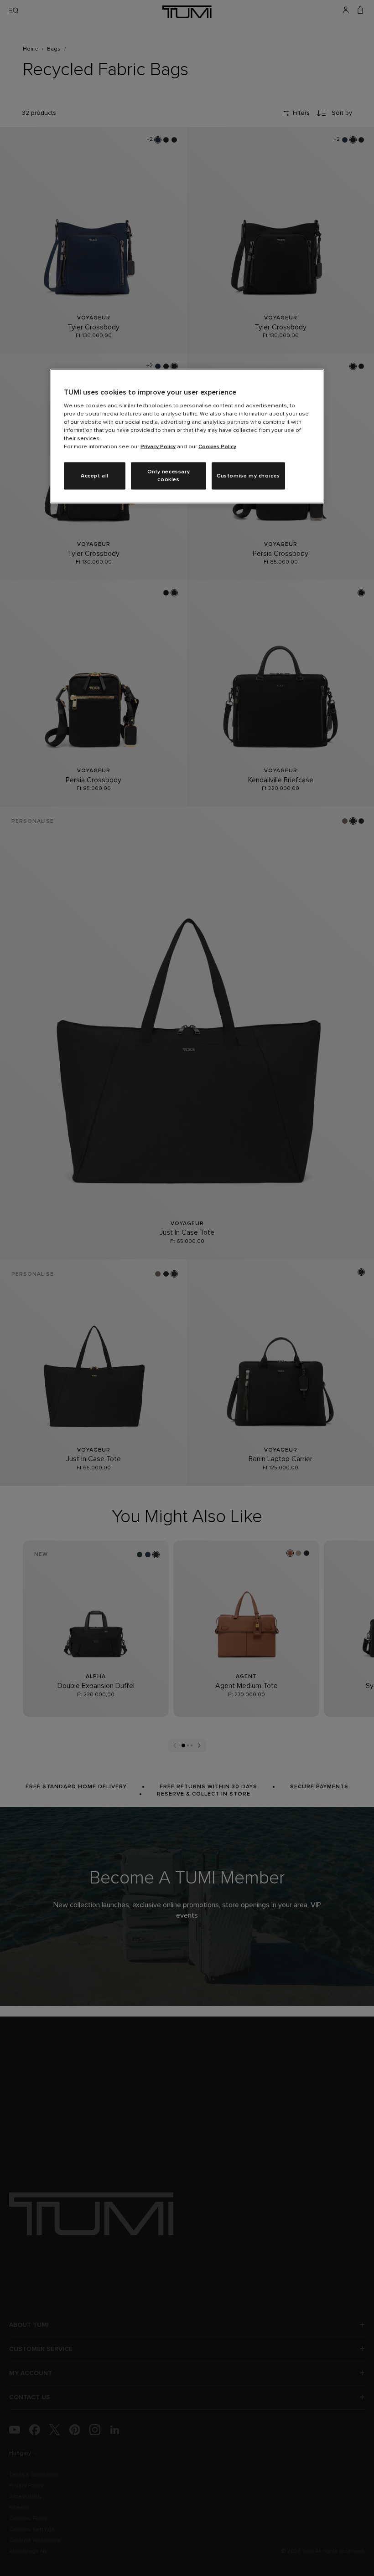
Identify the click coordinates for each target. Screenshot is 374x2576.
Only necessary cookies (169, 476)
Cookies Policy (217, 447)
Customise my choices (248, 476)
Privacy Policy (158, 447)
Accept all (95, 476)
